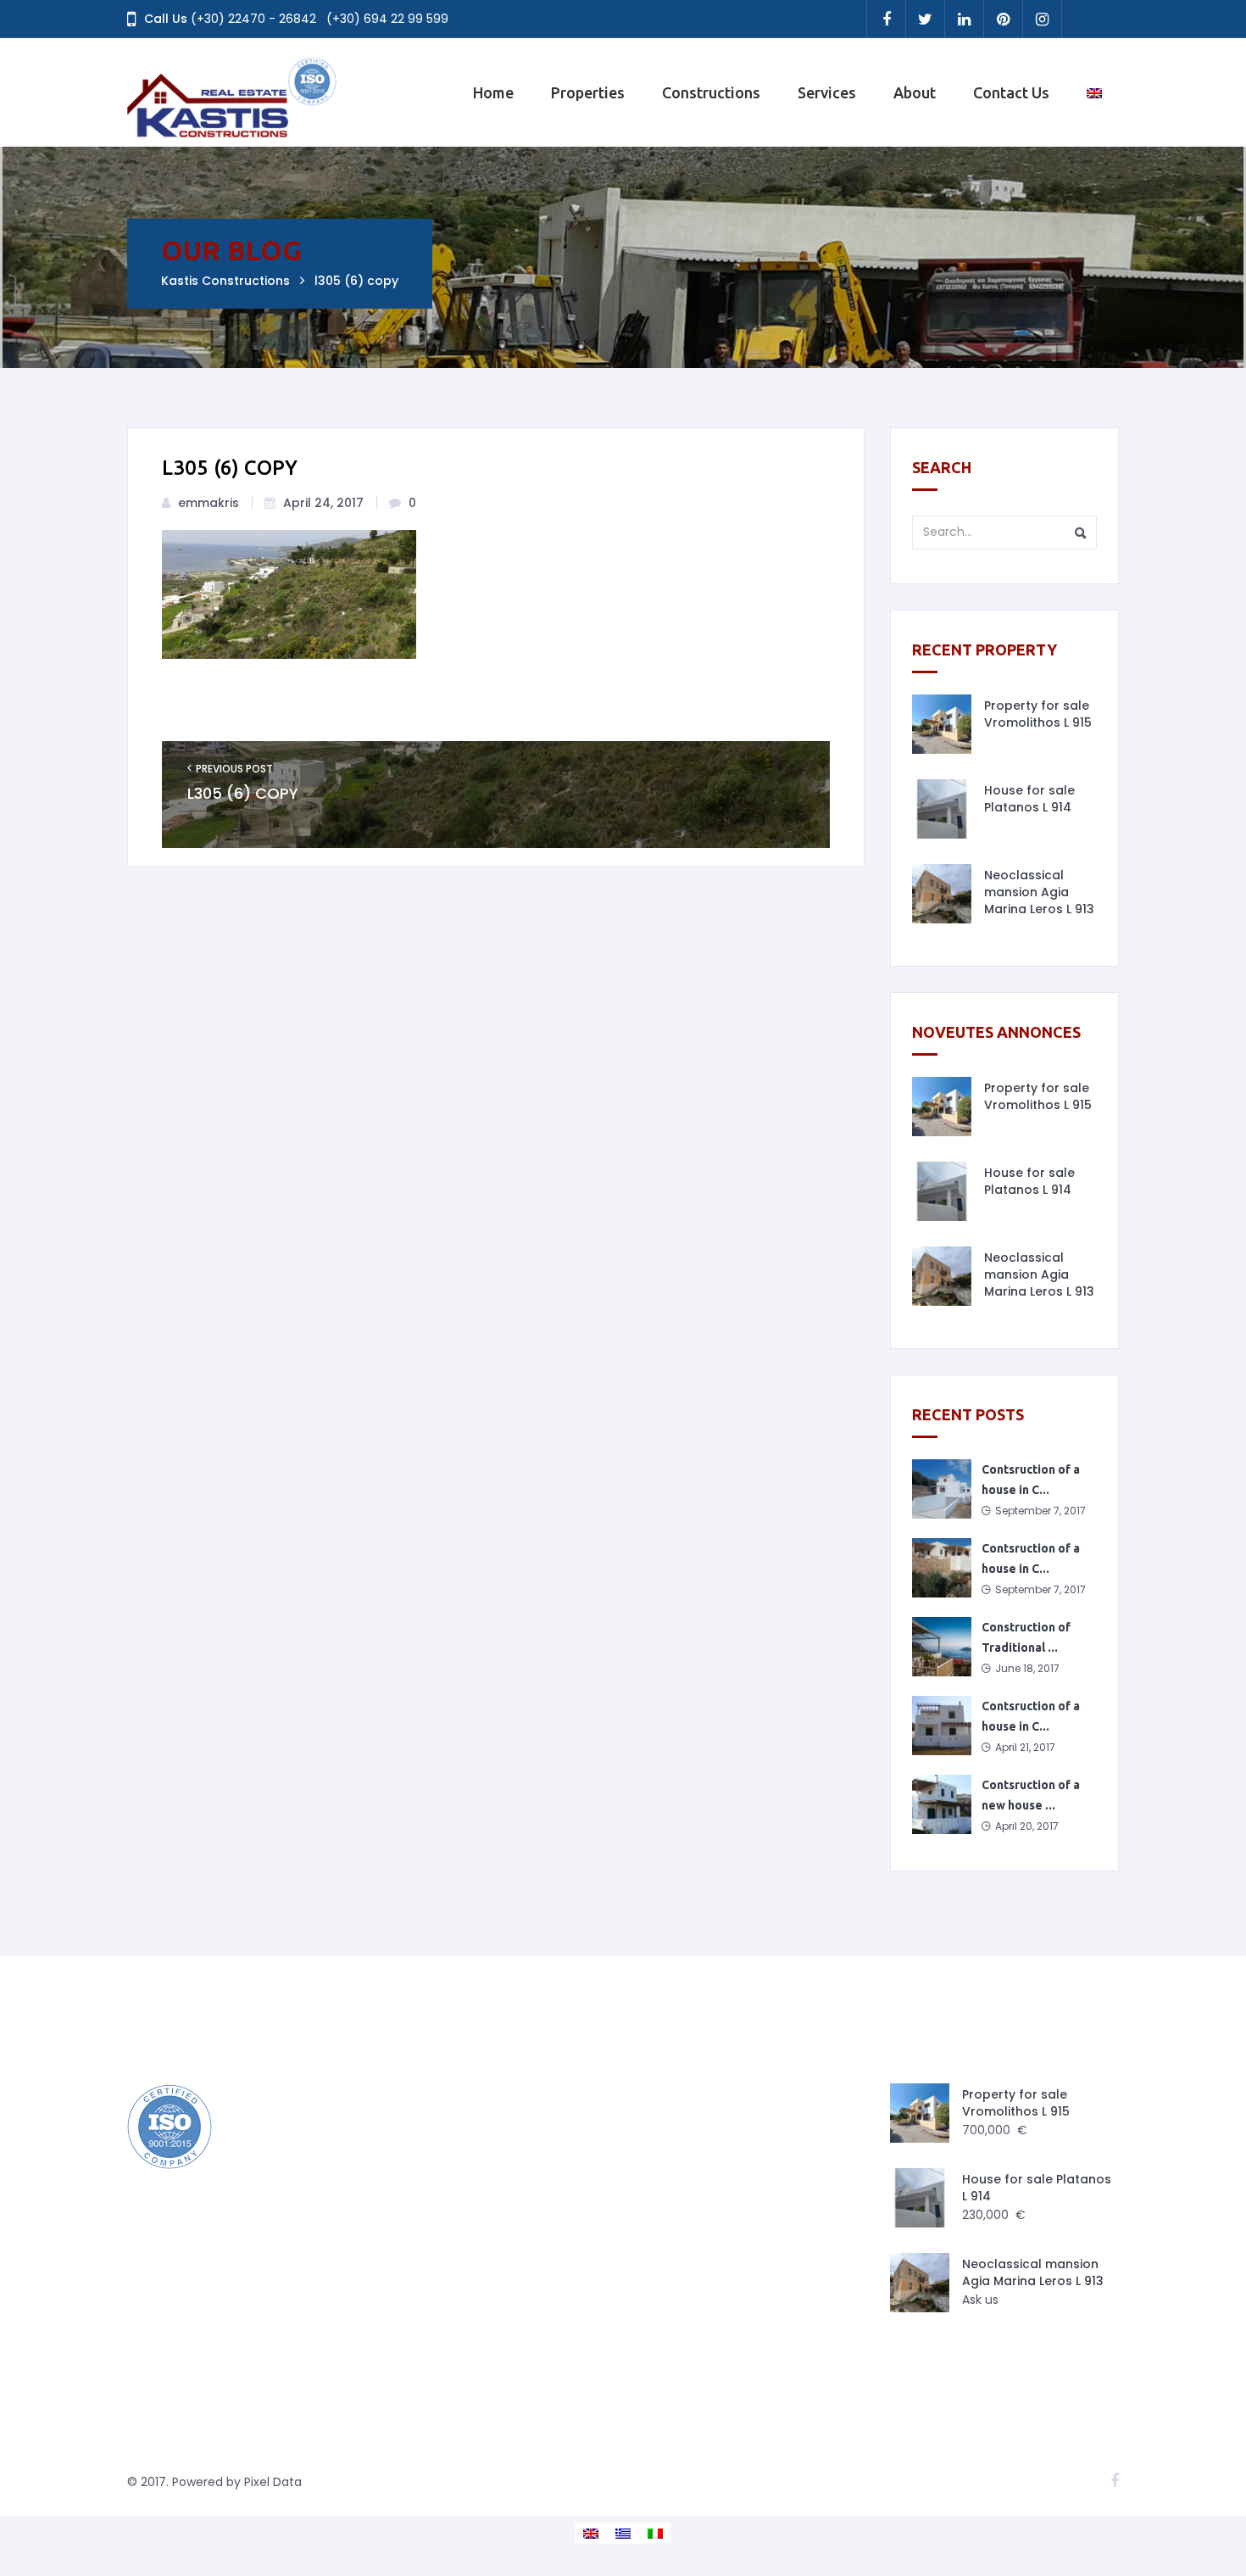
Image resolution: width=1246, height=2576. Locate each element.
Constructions (711, 92)
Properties (588, 92)
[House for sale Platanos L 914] (942, 809)
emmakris (209, 503)
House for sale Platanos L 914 (1029, 799)
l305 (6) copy (243, 794)
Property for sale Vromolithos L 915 (1038, 714)
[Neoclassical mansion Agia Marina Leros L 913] (942, 894)
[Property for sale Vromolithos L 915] (942, 724)
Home (493, 92)
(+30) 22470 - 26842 (253, 19)
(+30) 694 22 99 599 (387, 19)
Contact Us (1011, 92)
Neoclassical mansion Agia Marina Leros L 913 (1039, 892)
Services (827, 92)
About (915, 92)
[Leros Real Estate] (233, 92)
